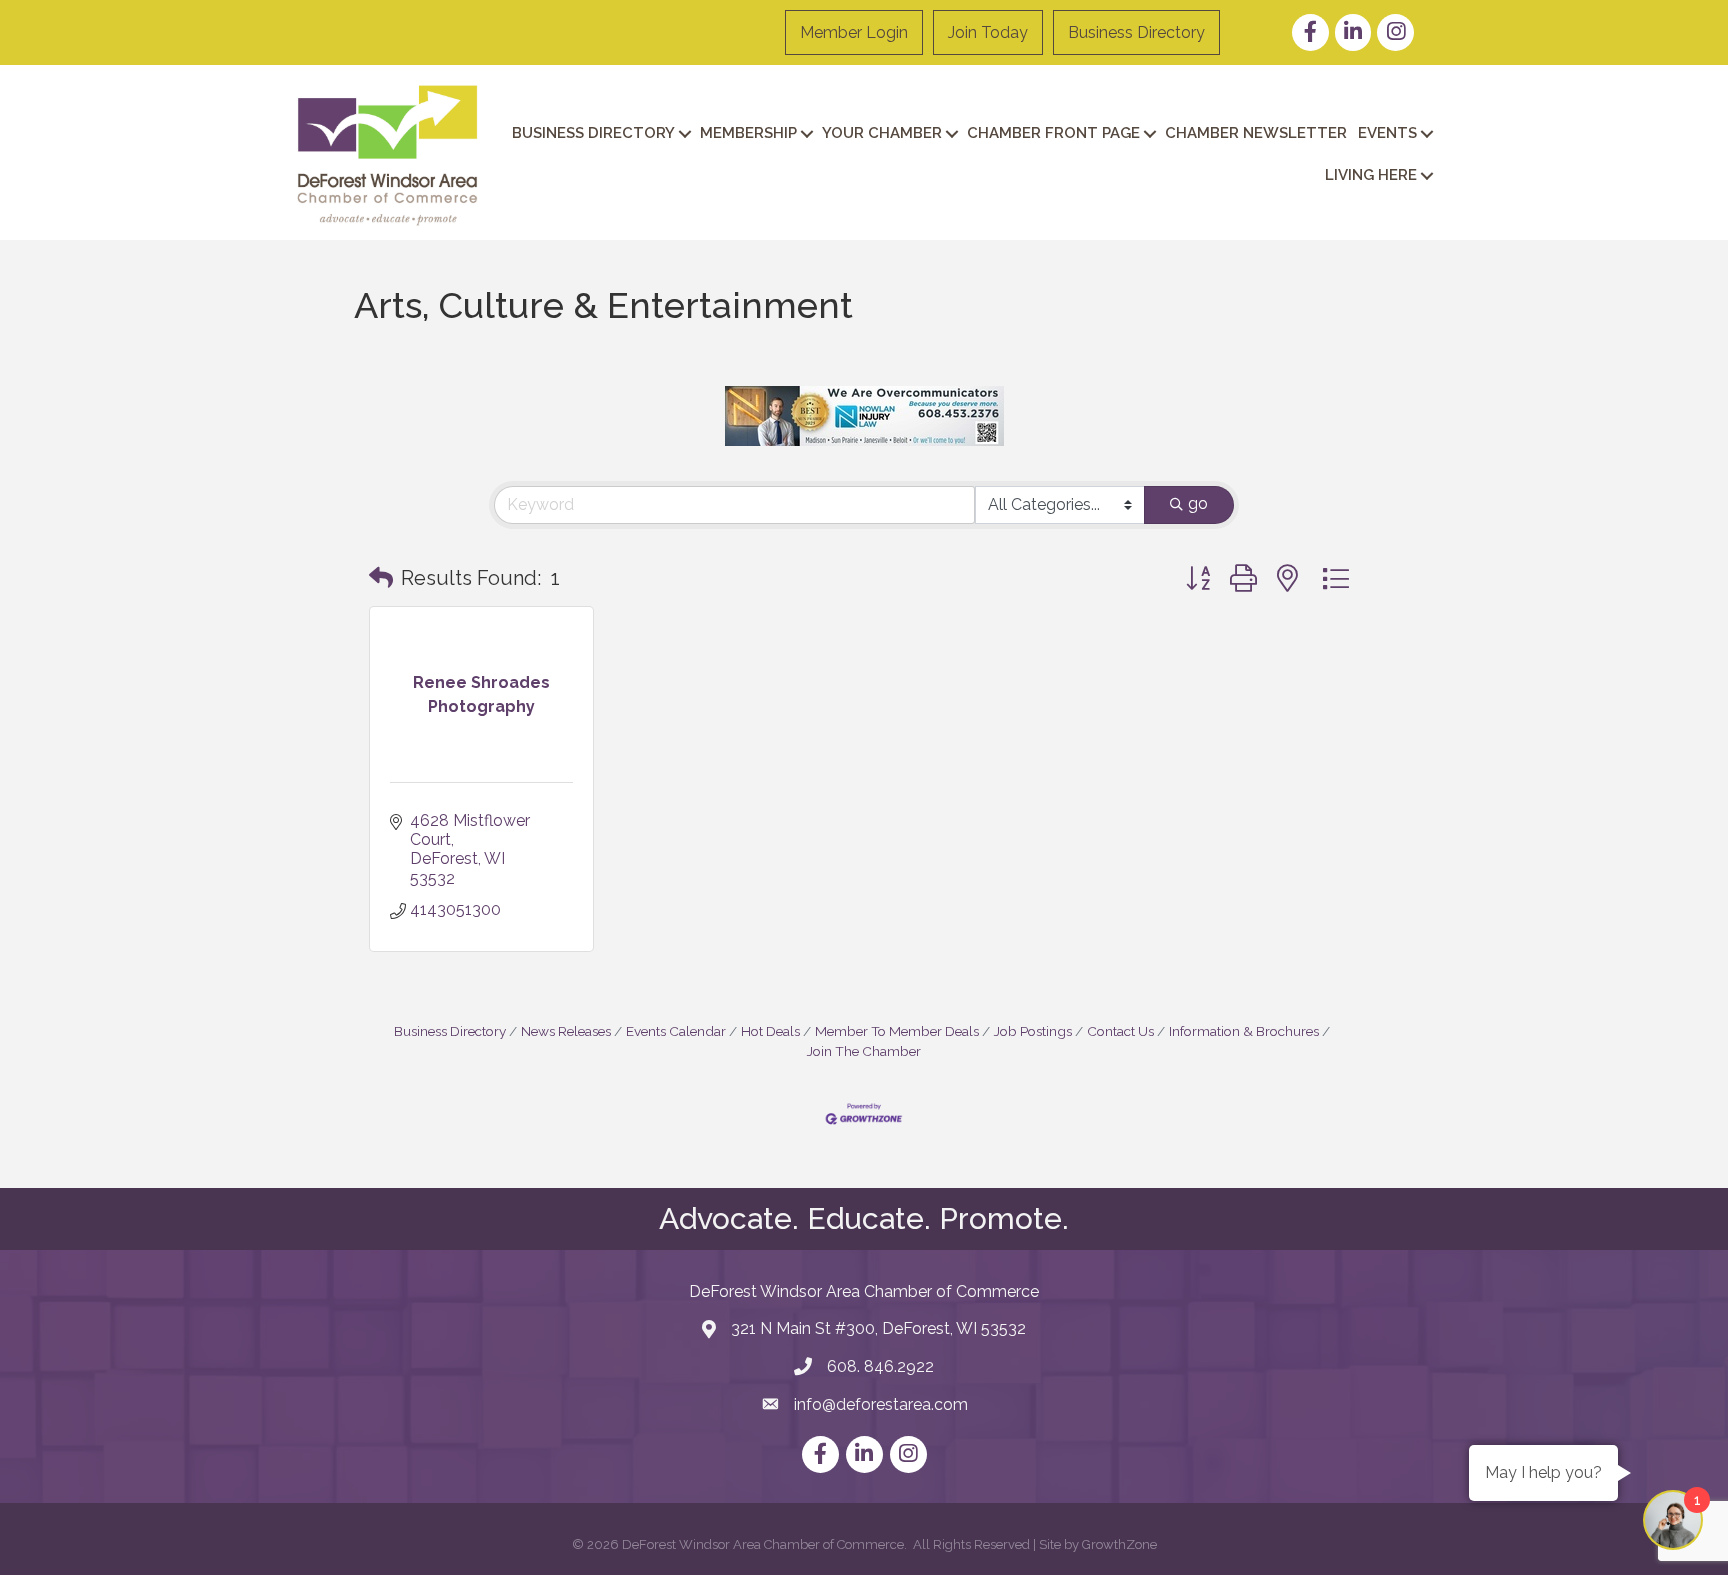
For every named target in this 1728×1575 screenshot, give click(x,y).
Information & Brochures (1244, 1031)
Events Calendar (676, 1031)
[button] (381, 578)
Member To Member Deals (897, 1031)
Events (1387, 133)
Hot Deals (770, 1031)
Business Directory (1136, 32)
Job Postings (1033, 1031)
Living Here (1371, 175)
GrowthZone (1119, 1544)
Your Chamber (882, 133)
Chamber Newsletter (1256, 133)
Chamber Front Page (1053, 133)
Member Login (854, 32)
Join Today (988, 32)
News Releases (566, 1031)
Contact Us (1120, 1031)
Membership (748, 133)
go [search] (1198, 503)
